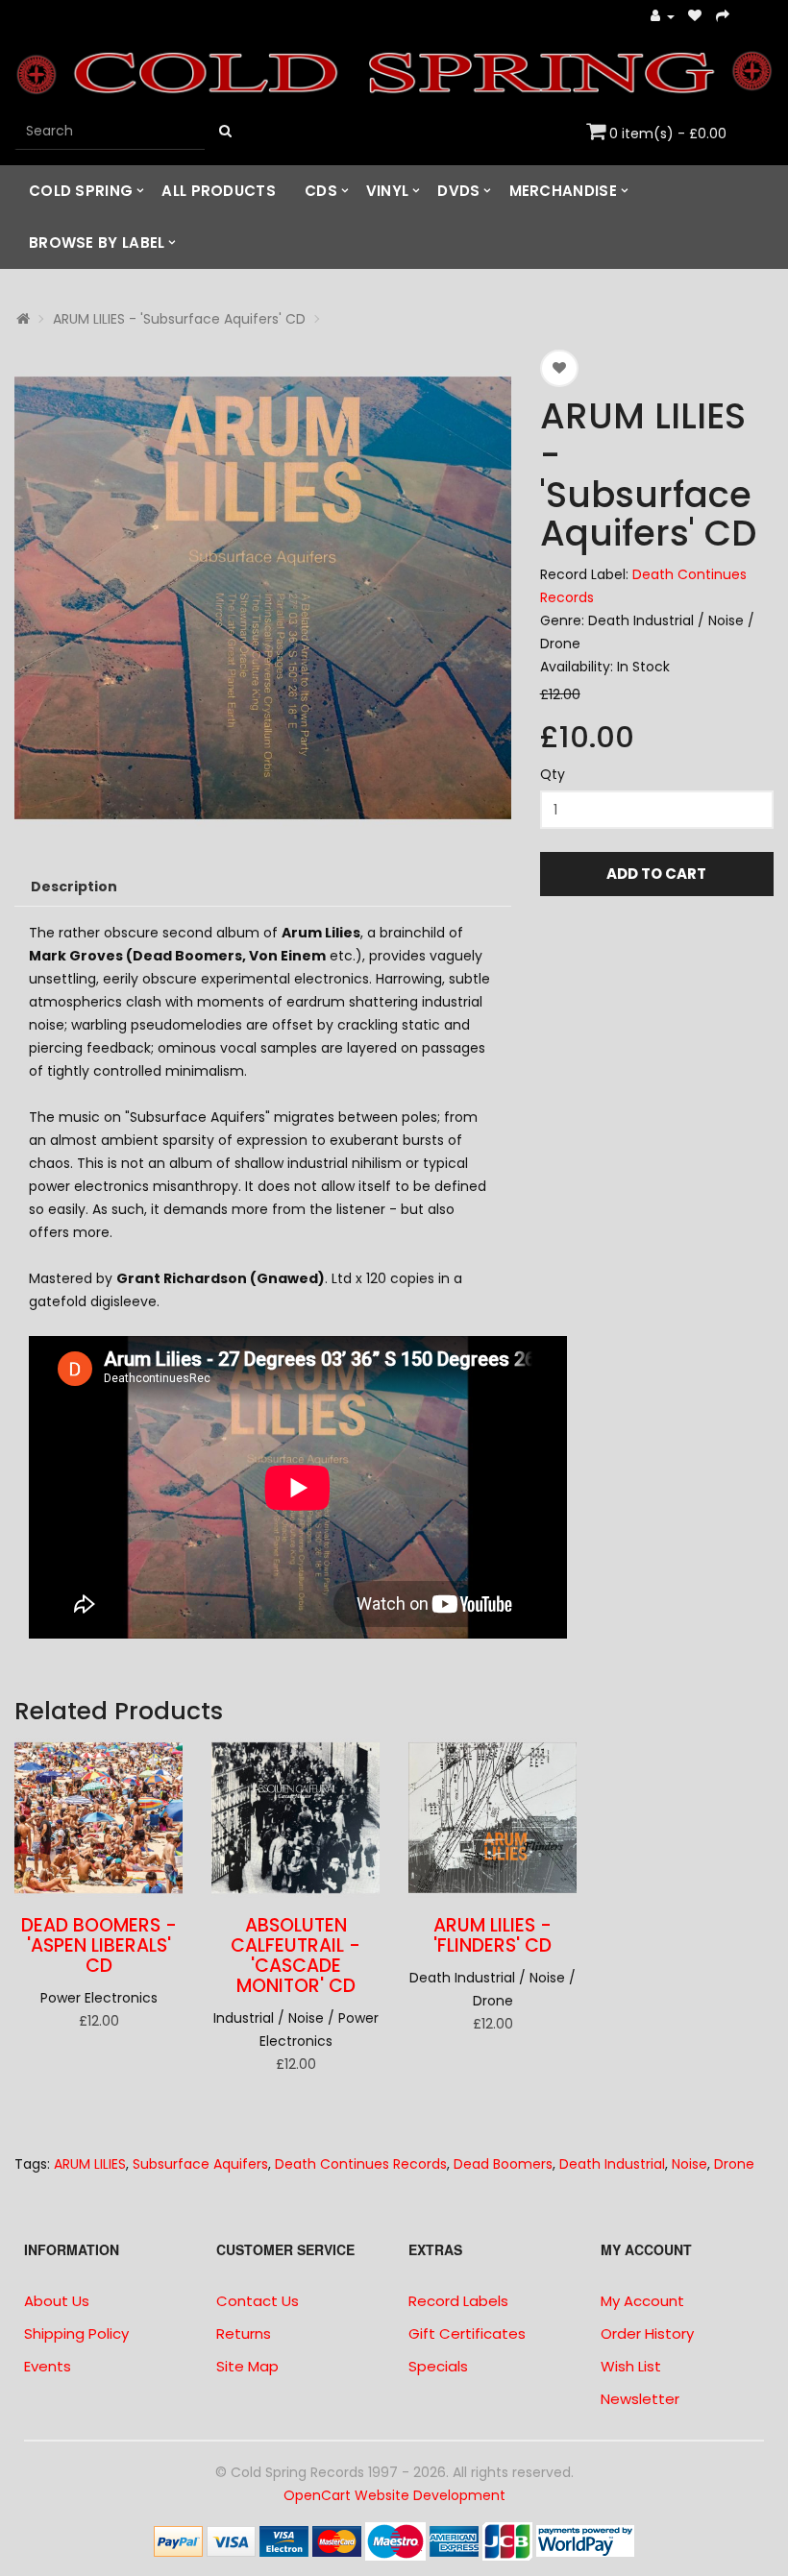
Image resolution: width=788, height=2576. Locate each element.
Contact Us (258, 2301)
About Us (57, 2301)
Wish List (631, 2366)
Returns (244, 2333)
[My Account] (663, 17)
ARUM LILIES (90, 2164)
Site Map (247, 2366)
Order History (647, 2333)
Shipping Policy (76, 2333)
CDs (321, 191)
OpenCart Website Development (394, 2495)
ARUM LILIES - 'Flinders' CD (492, 1935)
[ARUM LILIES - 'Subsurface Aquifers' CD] (263, 598)
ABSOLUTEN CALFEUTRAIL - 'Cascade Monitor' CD (295, 1956)
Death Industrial (612, 2164)
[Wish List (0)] (695, 17)
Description (74, 887)
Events (48, 2366)
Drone (734, 2164)
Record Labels (458, 2301)
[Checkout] (723, 17)
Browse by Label (97, 243)
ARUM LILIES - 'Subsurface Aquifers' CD (179, 319)
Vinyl (388, 191)
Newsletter (640, 2399)
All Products (219, 191)
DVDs (458, 191)
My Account (642, 2301)
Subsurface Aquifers (200, 2164)
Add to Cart (656, 874)
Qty (553, 774)
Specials (438, 2366)
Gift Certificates (467, 2333)
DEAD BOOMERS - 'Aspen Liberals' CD (99, 1945)
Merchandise (563, 191)
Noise (689, 2164)
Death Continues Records (361, 2164)
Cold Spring (81, 191)
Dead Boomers (503, 2164)
